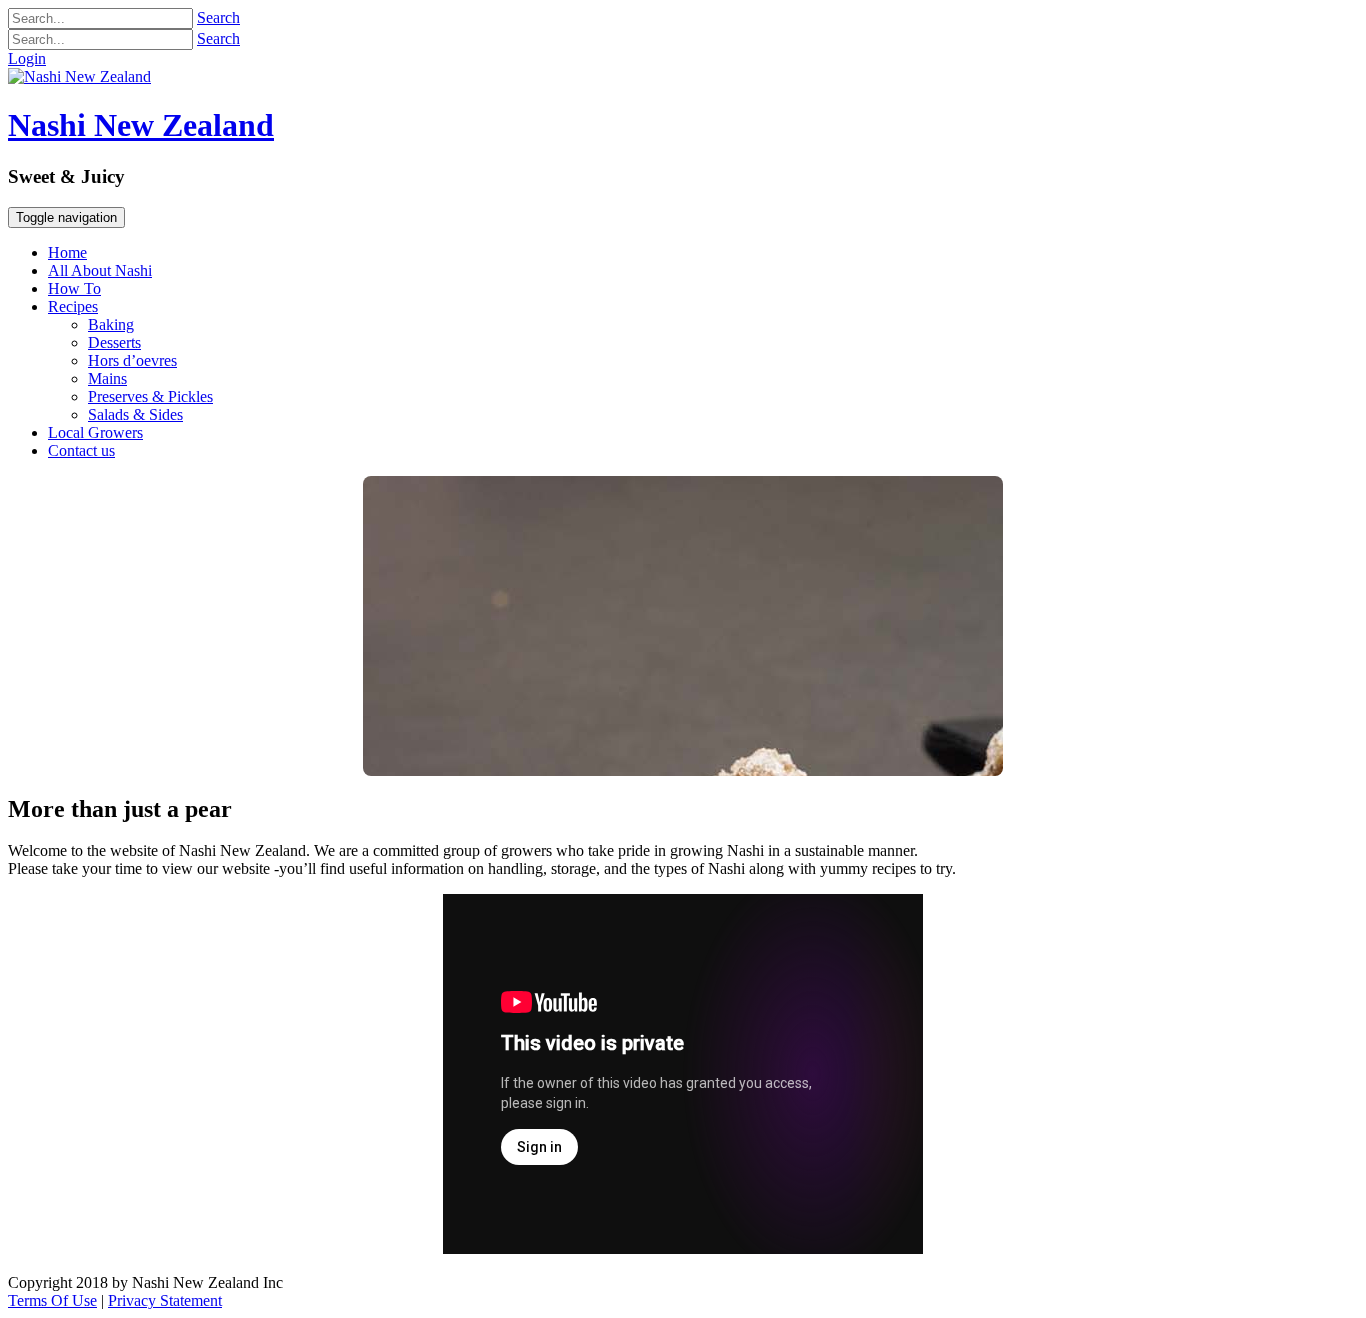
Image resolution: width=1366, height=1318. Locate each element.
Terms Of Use (52, 1300)
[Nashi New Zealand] (79, 76)
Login (27, 58)
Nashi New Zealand (141, 125)
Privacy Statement (165, 1300)
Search (218, 17)
